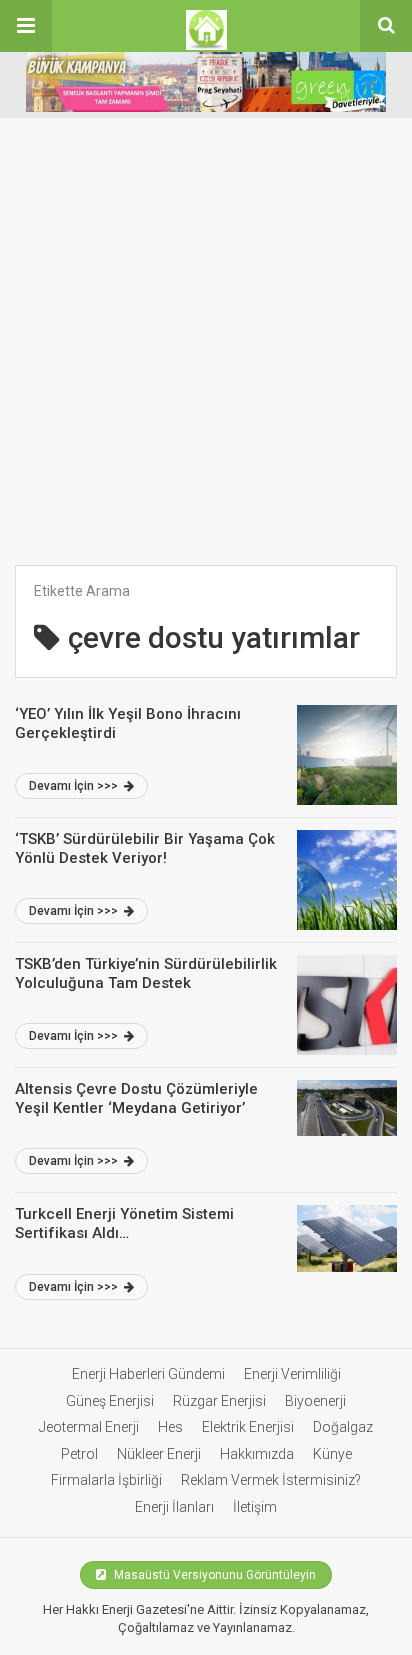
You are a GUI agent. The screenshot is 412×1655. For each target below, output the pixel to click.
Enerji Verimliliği (292, 1374)
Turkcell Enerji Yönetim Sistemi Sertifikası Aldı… (124, 1224)
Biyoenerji (315, 1401)
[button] (26, 26)
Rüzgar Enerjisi (219, 1401)
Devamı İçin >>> (75, 786)
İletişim (255, 1507)
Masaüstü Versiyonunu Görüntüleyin (213, 1575)
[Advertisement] (206, 349)
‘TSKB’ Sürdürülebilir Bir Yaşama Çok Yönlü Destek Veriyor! (145, 849)
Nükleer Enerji (159, 1454)
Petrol (79, 1454)
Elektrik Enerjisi (248, 1427)
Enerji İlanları (174, 1507)
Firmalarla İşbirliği (106, 1480)
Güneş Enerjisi (110, 1401)
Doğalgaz (343, 1427)
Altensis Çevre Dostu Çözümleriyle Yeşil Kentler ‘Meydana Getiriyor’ (136, 1099)
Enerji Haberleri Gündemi (148, 1374)
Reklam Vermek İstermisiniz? (271, 1480)
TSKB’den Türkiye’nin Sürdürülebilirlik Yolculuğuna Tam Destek (146, 974)
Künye (332, 1454)
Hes (170, 1427)
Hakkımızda (257, 1454)
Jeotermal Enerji (89, 1427)
